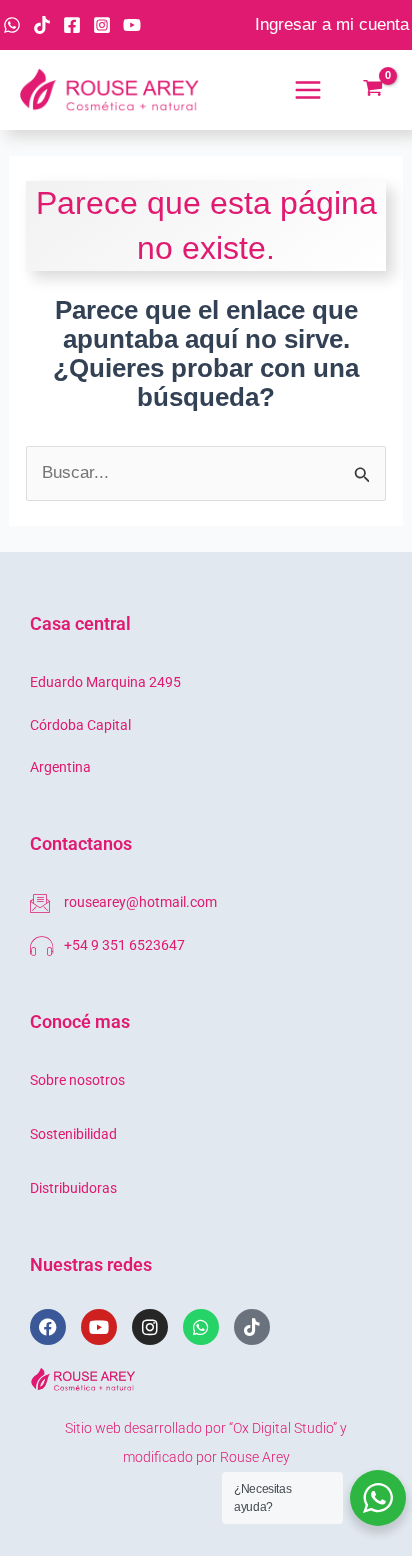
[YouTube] (132, 25)
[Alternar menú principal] (308, 90)
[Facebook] (72, 25)
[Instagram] (102, 25)
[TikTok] (42, 25)
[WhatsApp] (12, 25)
